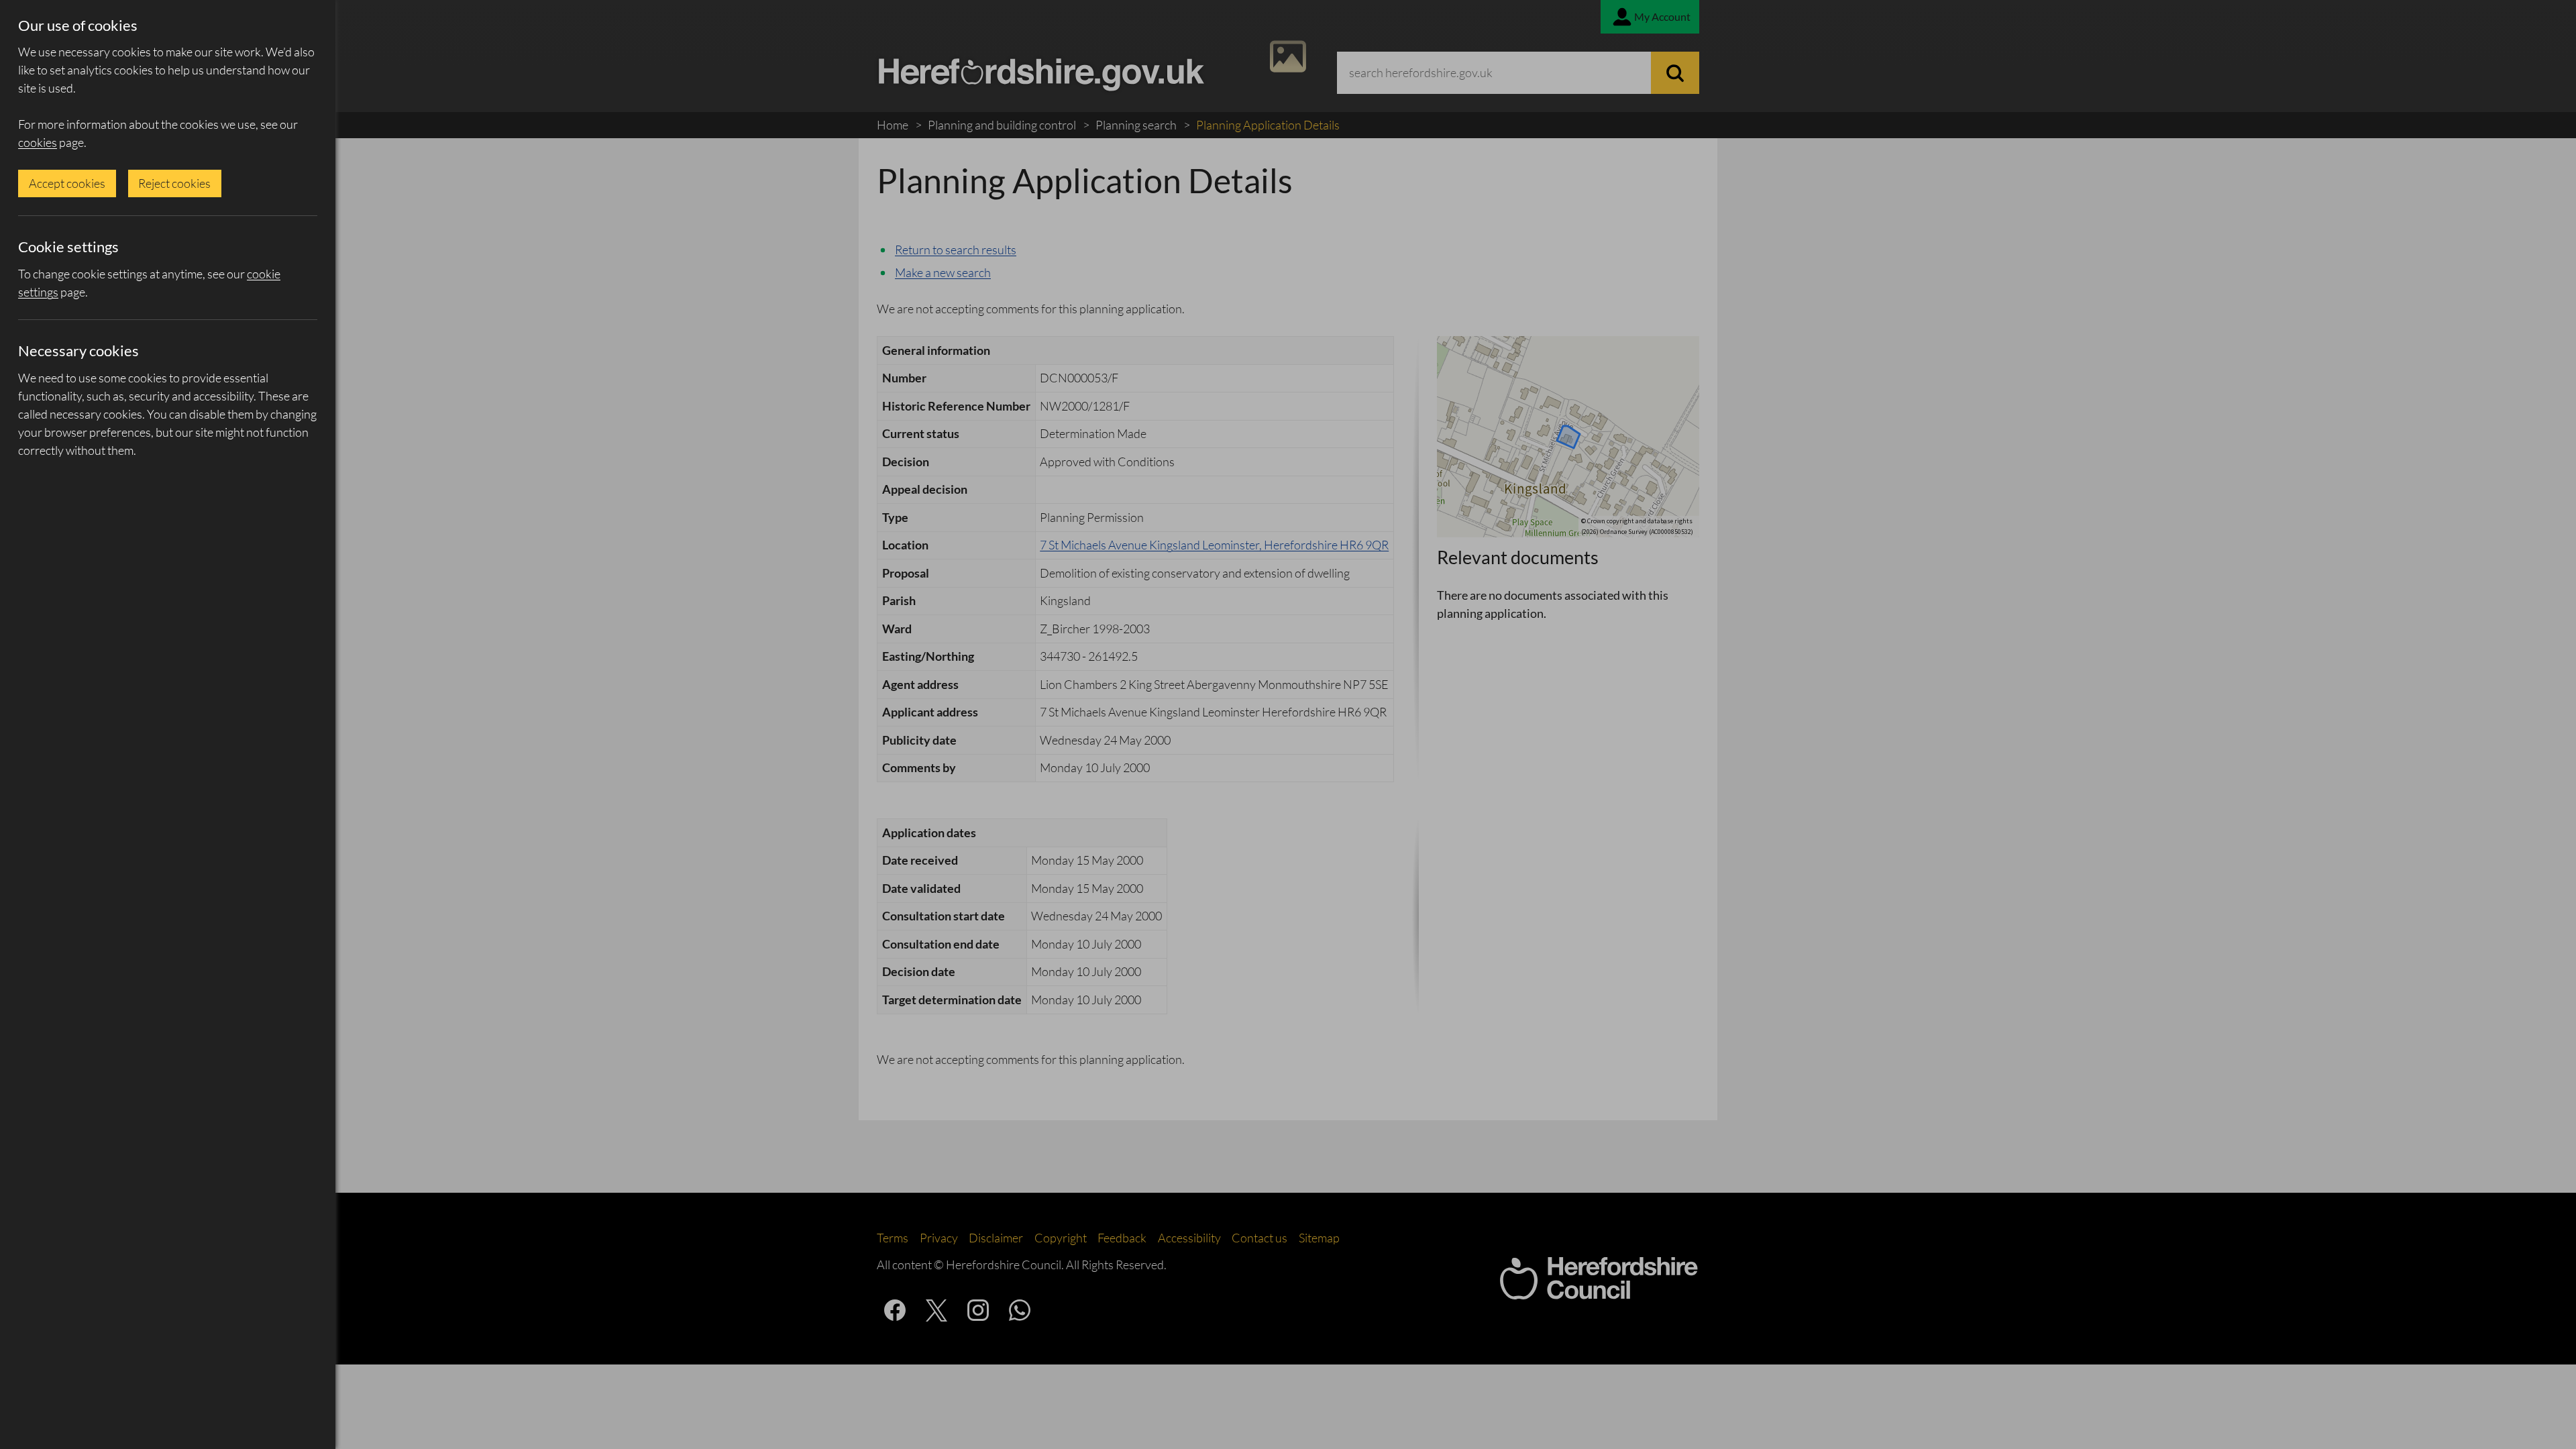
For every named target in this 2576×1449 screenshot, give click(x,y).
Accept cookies (67, 183)
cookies (38, 142)
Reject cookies (174, 183)
